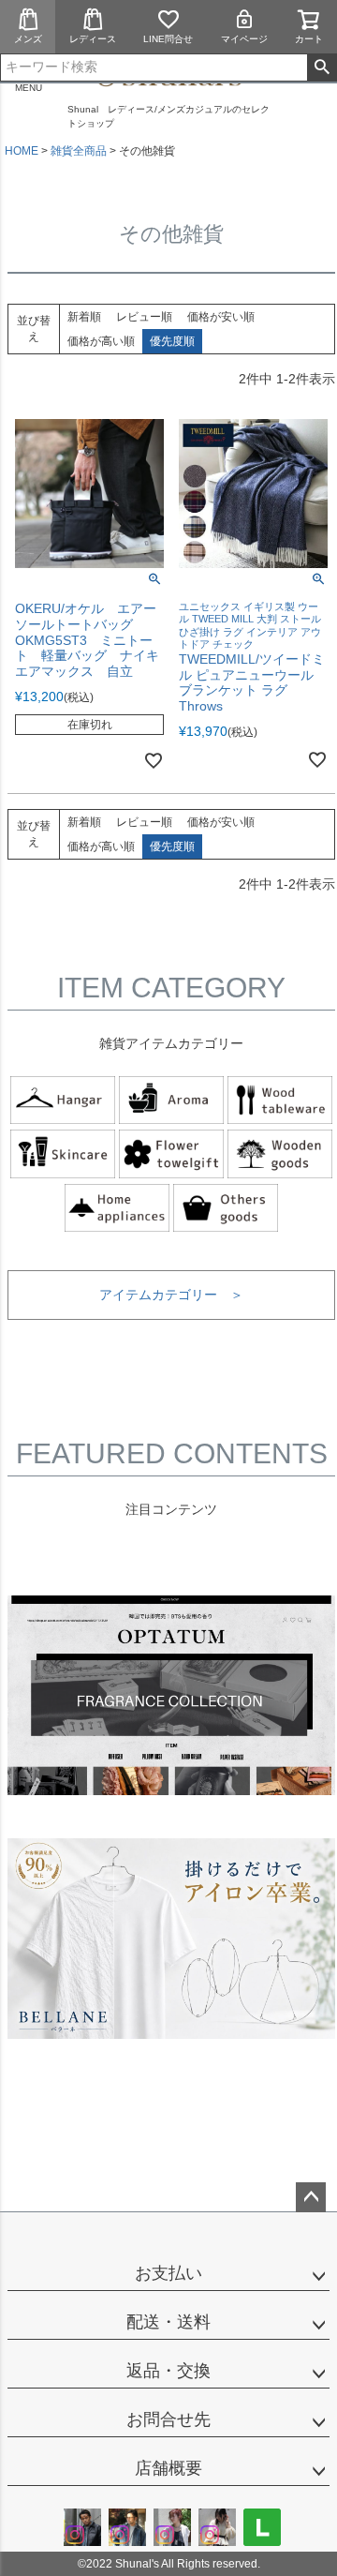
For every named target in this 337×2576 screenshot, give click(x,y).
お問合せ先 (168, 2419)
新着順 (84, 317)
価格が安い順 (221, 317)
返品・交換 (168, 2371)
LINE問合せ (168, 39)
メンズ (28, 39)
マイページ (244, 39)
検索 (322, 67)
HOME (22, 151)
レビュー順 (144, 317)
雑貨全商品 (79, 151)
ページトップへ (311, 2197)
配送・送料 (168, 2322)
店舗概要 (168, 2468)
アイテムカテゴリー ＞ (171, 1295)
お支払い (168, 2273)
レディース (93, 39)
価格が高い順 (101, 341)
